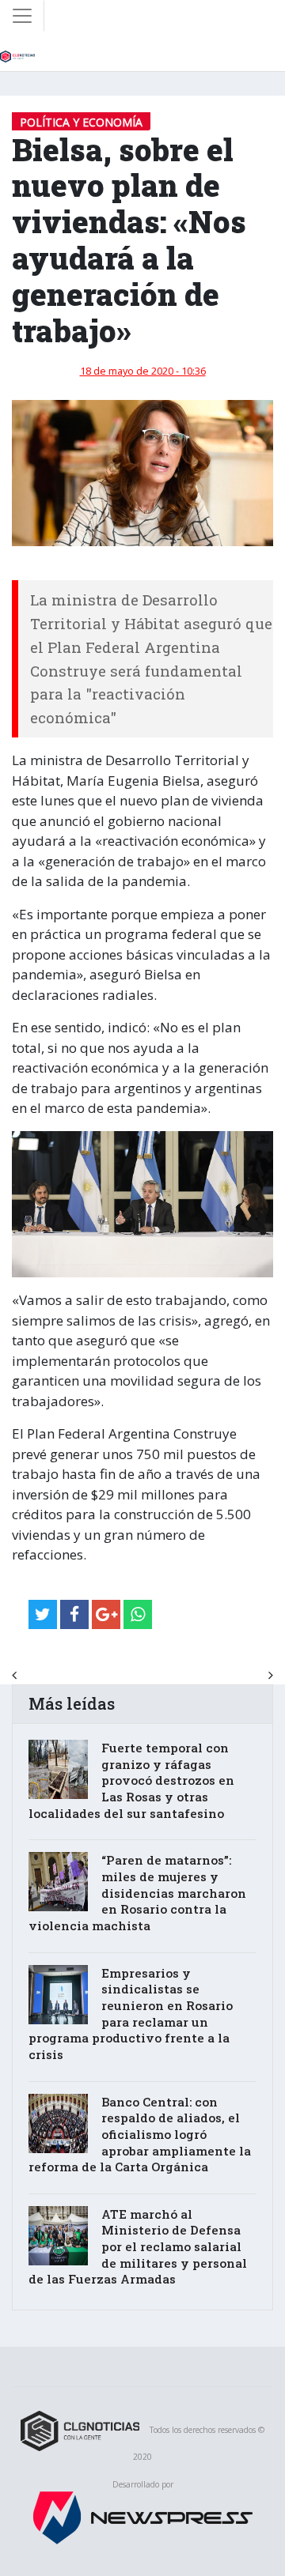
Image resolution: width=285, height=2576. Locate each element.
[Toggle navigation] (22, 16)
